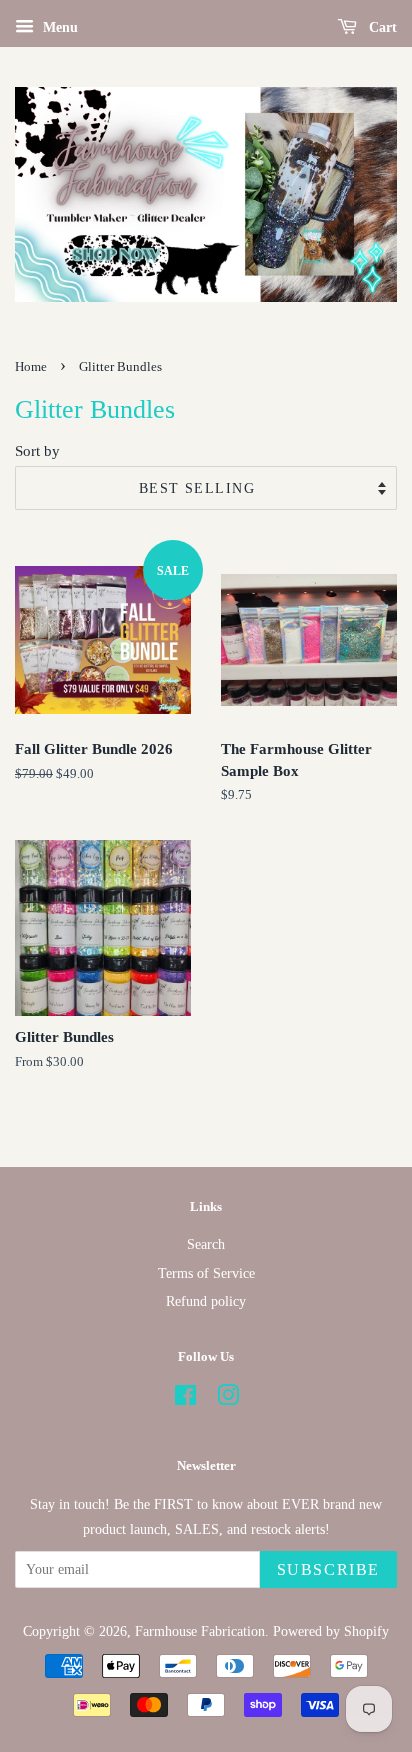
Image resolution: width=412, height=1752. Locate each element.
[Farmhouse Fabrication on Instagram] (228, 1399)
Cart (381, 27)
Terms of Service (206, 1273)
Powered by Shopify (331, 1631)
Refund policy (206, 1301)
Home (31, 367)
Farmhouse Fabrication (200, 1631)
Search (206, 1244)
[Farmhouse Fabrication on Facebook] (185, 1399)
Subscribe (328, 1569)
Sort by (37, 450)
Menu (58, 27)
